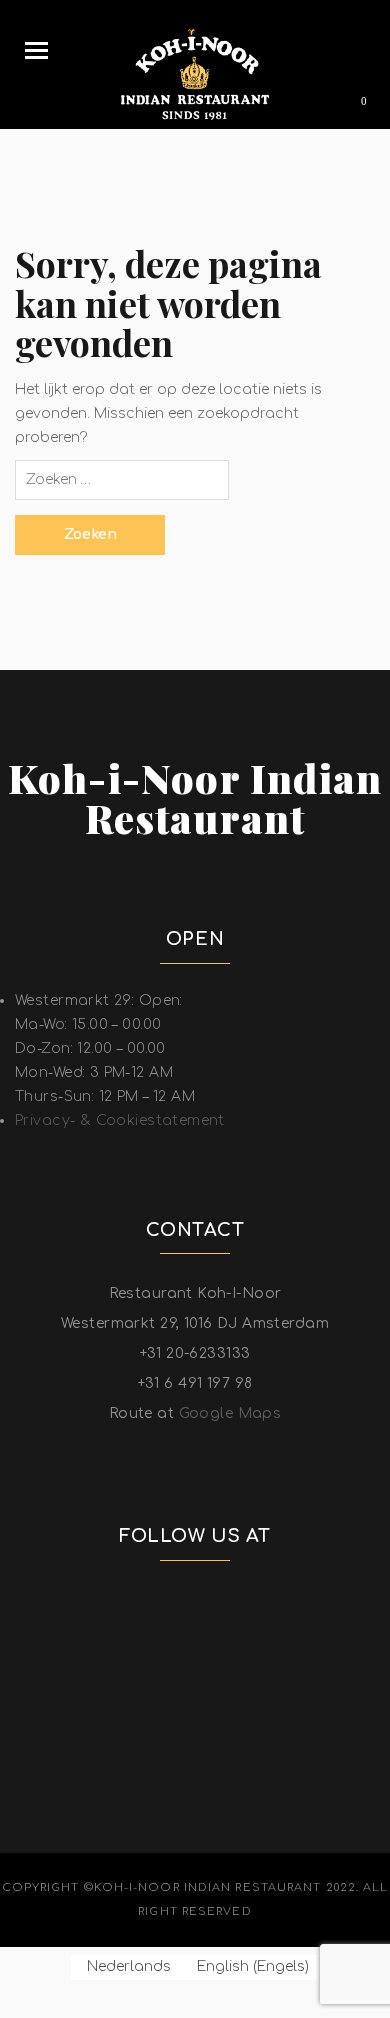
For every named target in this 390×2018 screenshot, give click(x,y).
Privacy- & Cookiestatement (120, 1120)
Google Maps (230, 1413)
